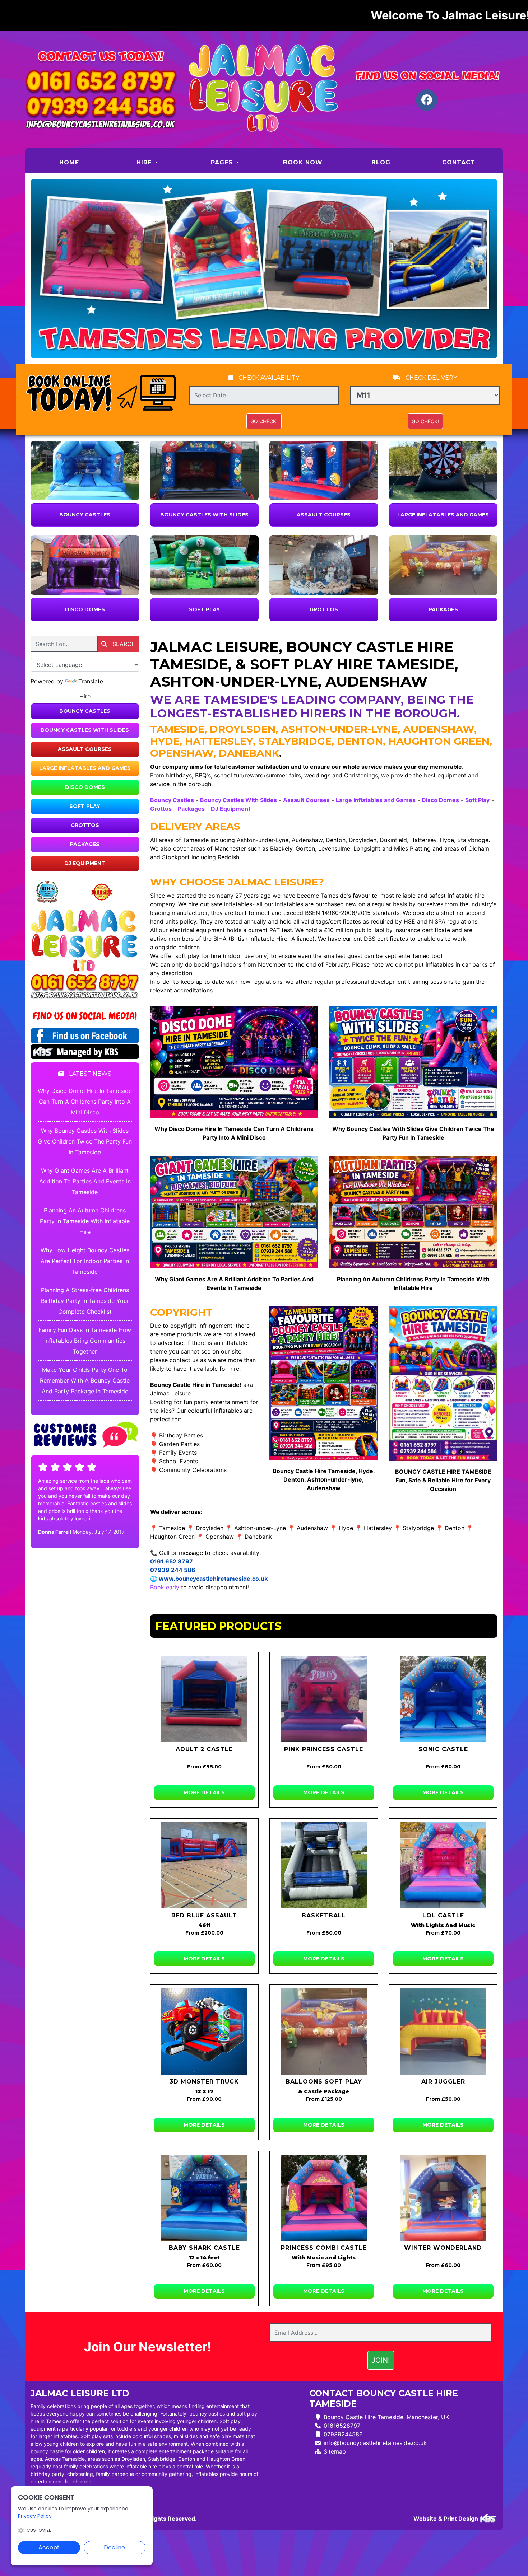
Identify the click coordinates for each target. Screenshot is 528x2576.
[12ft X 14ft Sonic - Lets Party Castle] (443, 1699)
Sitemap (335, 2451)
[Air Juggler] (443, 2032)
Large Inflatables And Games (443, 515)
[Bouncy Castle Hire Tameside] (264, 89)
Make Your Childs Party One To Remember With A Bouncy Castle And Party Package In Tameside (85, 1380)
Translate (91, 681)
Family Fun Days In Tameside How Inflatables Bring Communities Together (85, 1341)
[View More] (85, 471)
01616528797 (342, 2426)
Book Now (303, 162)
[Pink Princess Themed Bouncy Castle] (324, 1699)
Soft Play (204, 609)
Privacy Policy (35, 2516)
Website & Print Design (446, 2519)
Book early (165, 1587)
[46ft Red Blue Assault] (205, 1865)
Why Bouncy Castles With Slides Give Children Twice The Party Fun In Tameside (85, 1141)
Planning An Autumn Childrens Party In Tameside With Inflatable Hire (85, 1221)
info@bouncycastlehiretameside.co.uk (375, 2443)
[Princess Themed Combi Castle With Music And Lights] (324, 2198)
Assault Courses (324, 515)
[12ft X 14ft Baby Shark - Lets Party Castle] (205, 2198)
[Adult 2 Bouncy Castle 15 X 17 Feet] (205, 1699)
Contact (459, 162)
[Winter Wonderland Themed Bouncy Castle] (443, 2198)
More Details (204, 1792)
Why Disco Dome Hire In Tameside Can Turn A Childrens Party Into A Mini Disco (85, 1102)
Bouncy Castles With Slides (204, 515)
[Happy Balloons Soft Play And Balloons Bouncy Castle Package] (324, 2032)
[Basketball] (324, 1865)
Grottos (324, 609)
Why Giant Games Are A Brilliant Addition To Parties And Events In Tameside (85, 1181)
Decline (114, 2547)
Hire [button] (145, 162)
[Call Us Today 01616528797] (85, 983)
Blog (381, 162)
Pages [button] (223, 162)
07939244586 (343, 2434)
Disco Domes (85, 609)
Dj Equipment (85, 863)
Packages (443, 609)
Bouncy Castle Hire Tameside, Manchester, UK (386, 2417)
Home (84, 162)
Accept (49, 2547)
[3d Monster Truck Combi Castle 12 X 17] (205, 2032)
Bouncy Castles (85, 515)
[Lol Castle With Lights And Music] (443, 1865)
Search (123, 644)
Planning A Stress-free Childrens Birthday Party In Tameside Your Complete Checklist (85, 1301)
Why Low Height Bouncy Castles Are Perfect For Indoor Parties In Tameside (85, 1261)
